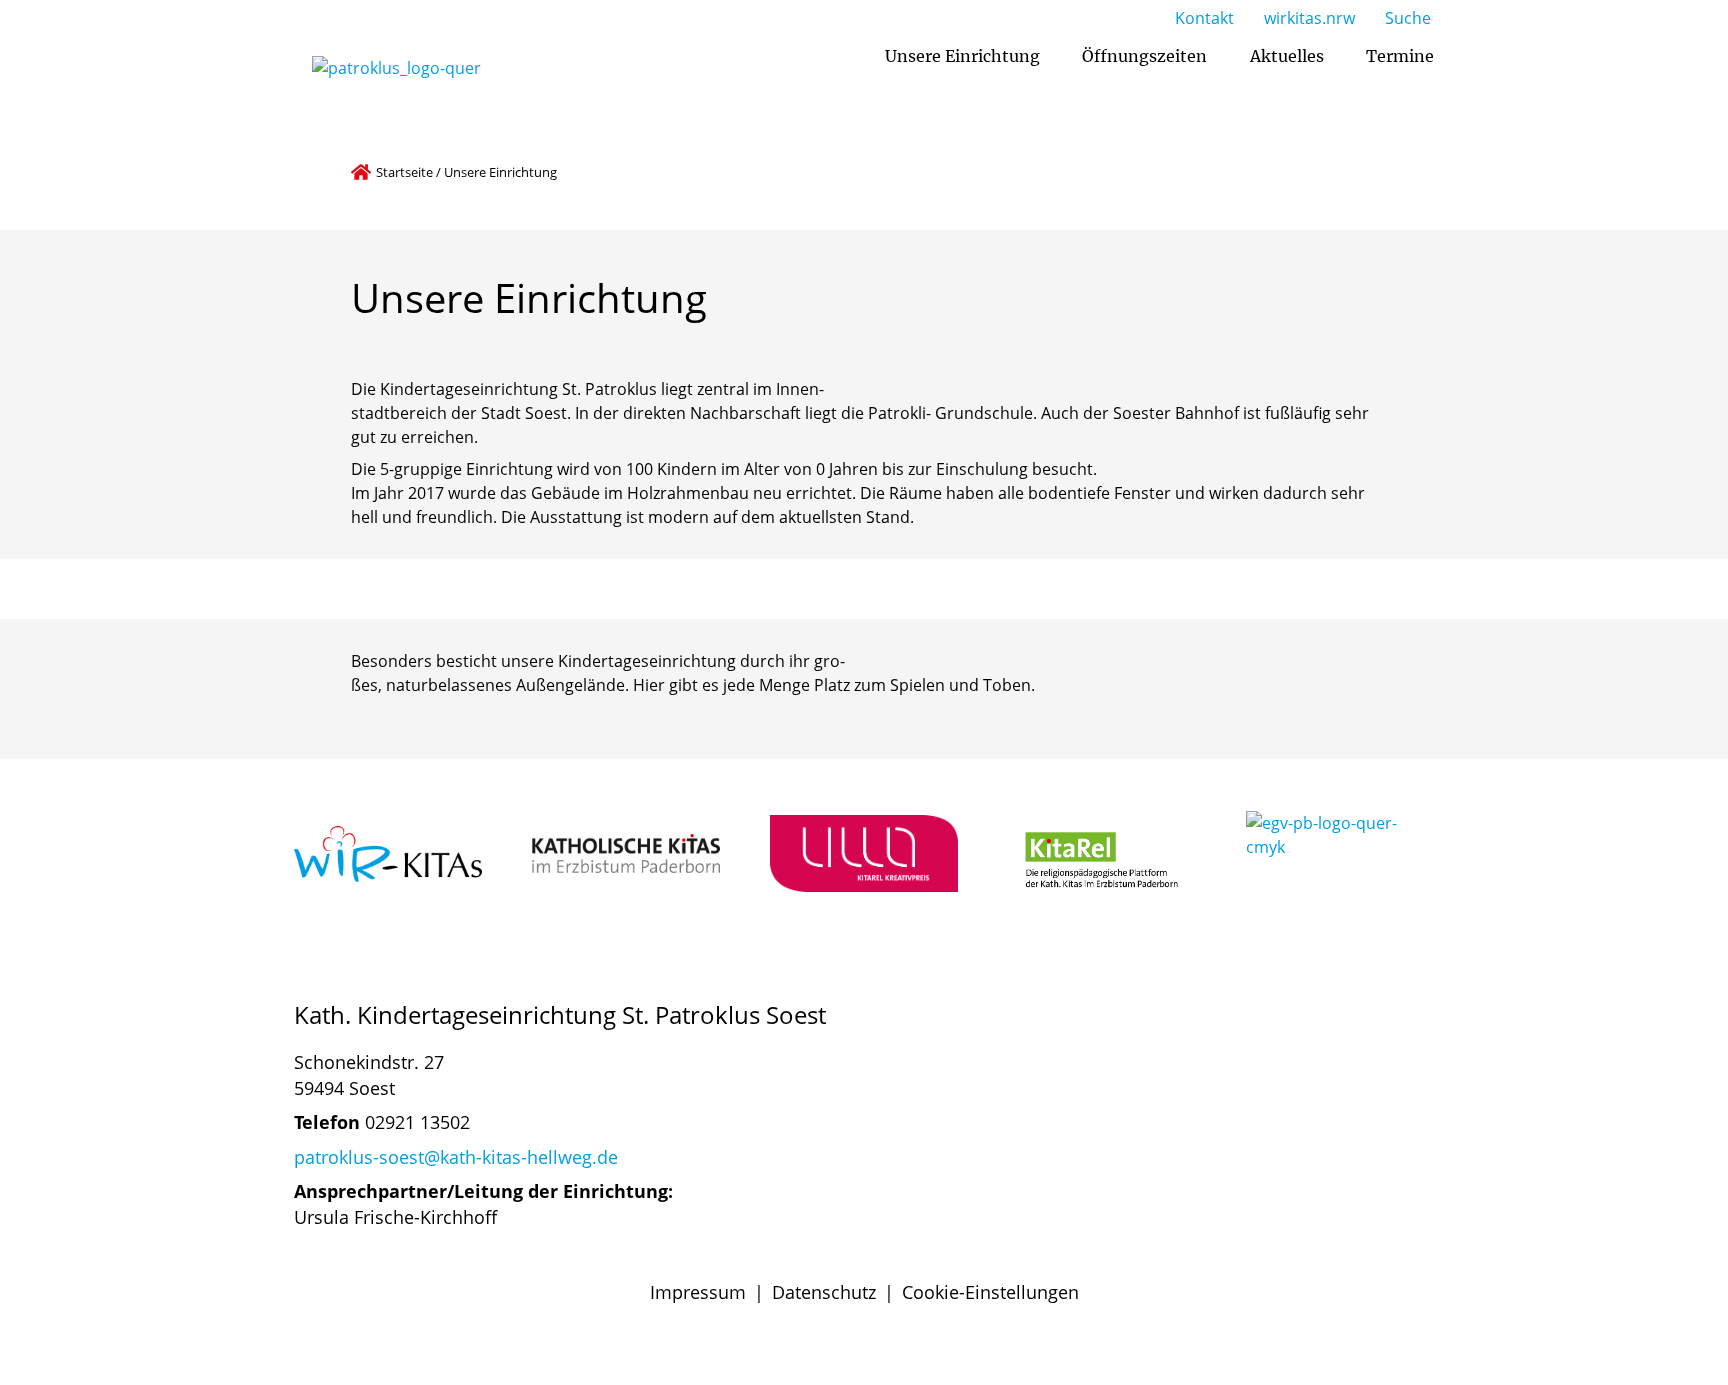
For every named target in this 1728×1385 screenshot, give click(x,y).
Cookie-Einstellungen (990, 1292)
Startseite (404, 172)
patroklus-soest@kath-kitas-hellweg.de (456, 1157)
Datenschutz (824, 1292)
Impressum (698, 1292)
